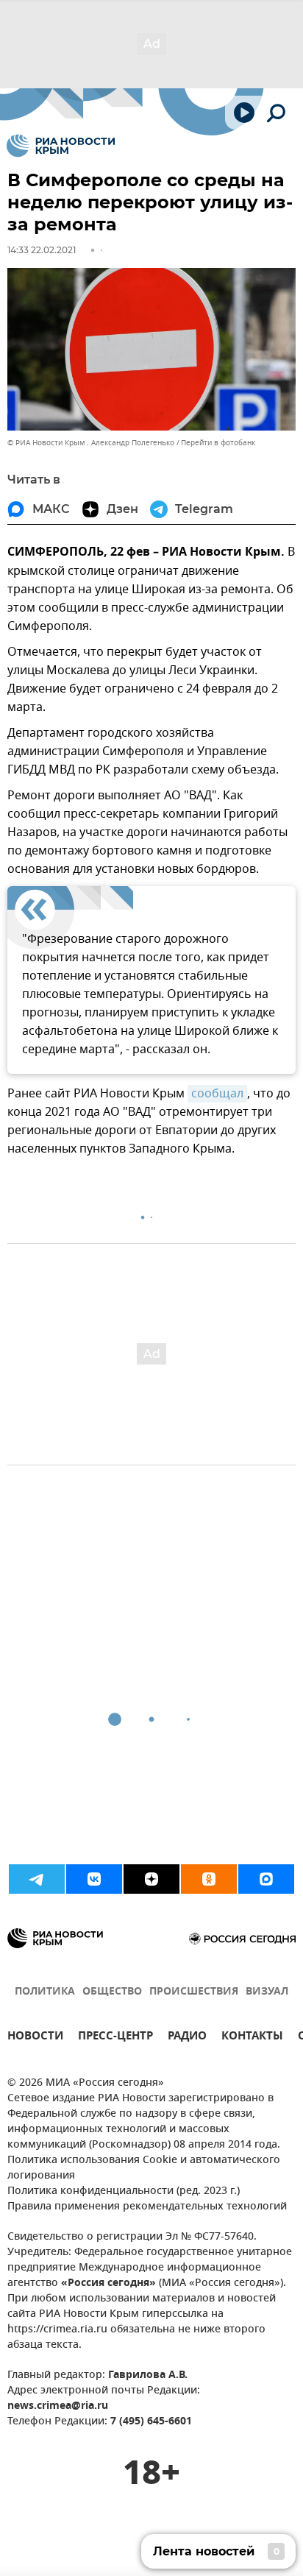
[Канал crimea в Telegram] (37, 1879)
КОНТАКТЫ (252, 2038)
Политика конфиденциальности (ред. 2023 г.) (124, 2191)
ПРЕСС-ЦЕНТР (115, 2038)
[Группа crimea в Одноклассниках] (209, 1879)
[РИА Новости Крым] (61, 146)
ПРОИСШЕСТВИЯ (194, 1992)
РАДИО (187, 2038)
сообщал (217, 1094)
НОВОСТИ (35, 2038)
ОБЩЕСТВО (112, 1992)
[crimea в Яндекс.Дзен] (151, 1879)
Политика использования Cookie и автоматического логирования (144, 2168)
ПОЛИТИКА (45, 1992)
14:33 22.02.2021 (42, 250)
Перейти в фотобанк (218, 443)
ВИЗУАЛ (267, 1992)
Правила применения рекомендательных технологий (147, 2207)
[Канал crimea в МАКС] (266, 1879)
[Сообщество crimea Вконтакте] (94, 1879)
